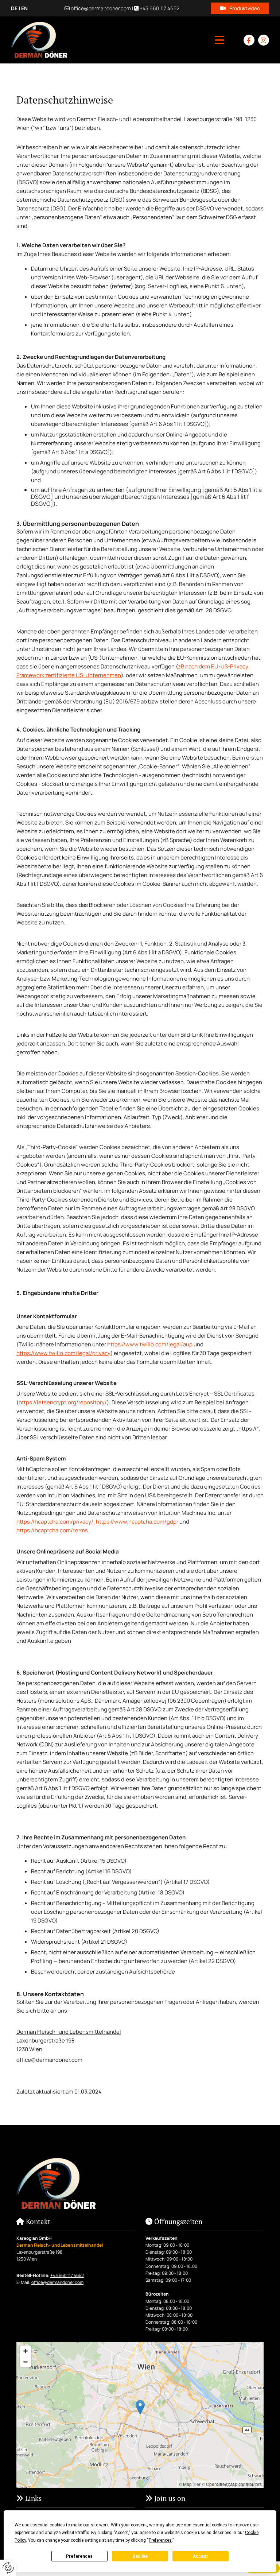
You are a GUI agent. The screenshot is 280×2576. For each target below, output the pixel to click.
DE (14, 8)
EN (24, 8)
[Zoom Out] (26, 2362)
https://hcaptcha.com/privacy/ (55, 1522)
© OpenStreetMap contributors (232, 2484)
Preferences (79, 2556)
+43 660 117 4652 (160, 8)
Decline (140, 2556)
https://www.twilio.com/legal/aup (150, 1344)
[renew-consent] (8, 2568)
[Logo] (39, 40)
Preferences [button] (160, 2540)
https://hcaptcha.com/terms (52, 1530)
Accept (201, 2556)
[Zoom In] (26, 2351)
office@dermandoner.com (101, 8)
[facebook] (249, 40)
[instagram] (264, 40)
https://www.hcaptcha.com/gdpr (137, 1522)
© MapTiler (190, 2484)
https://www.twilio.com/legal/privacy (63, 1353)
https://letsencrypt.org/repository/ (63, 1402)
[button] (240, 8)
